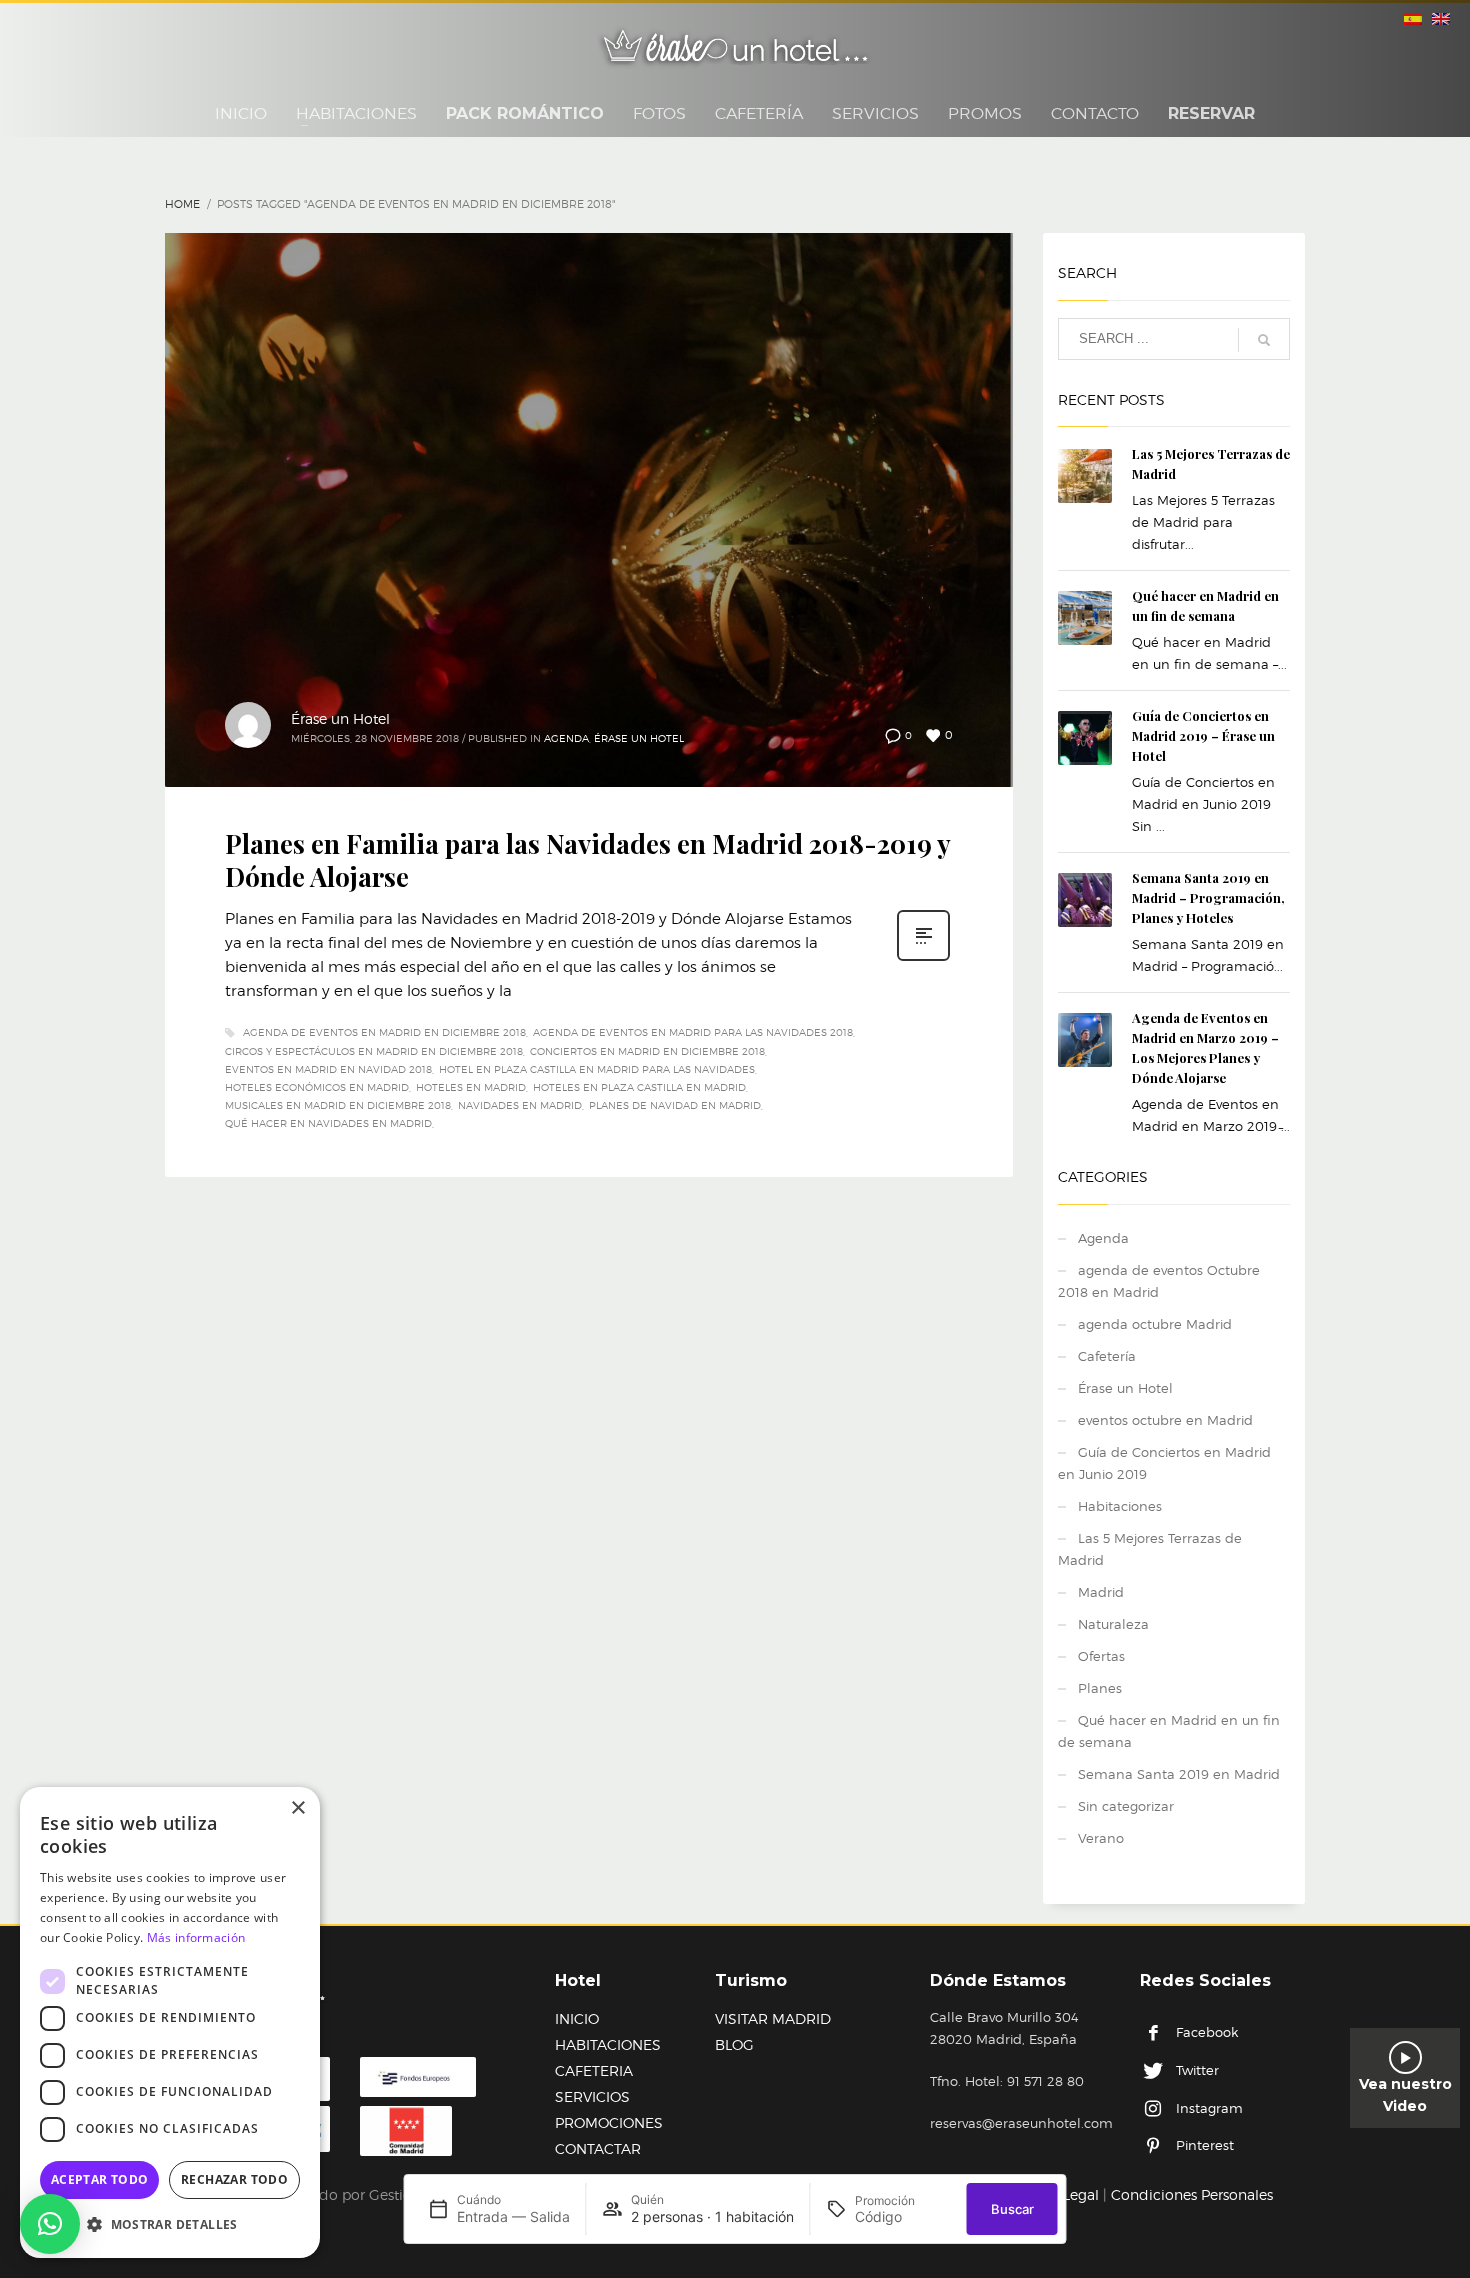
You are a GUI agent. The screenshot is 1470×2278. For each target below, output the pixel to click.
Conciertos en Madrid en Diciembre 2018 (647, 1051)
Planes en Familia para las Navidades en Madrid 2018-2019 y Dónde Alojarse (587, 860)
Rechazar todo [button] (234, 2179)
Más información (196, 1937)
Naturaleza (1113, 1624)
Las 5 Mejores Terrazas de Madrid (1150, 1549)
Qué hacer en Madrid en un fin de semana (1169, 1731)
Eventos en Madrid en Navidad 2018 (328, 1069)
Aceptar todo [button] (100, 2179)
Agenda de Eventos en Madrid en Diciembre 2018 (384, 1032)
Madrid (1101, 1592)
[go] (1264, 340)
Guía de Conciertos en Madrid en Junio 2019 (1164, 1463)
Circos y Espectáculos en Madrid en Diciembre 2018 (374, 1051)
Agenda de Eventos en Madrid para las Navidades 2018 (693, 1032)
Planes (1100, 1688)
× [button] (297, 1808)
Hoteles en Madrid (471, 1087)
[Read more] (923, 959)
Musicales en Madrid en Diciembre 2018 (338, 1105)
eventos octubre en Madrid (1165, 1420)
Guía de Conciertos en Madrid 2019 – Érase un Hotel (1203, 735)
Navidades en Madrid (520, 1105)
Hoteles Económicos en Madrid (317, 1087)
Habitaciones (1120, 1506)
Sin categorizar (1126, 1806)
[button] (50, 2224)
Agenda (566, 738)
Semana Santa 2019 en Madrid (1179, 1774)
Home (182, 204)
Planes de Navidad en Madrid (675, 1105)
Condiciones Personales (1192, 2194)
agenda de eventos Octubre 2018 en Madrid (1159, 1281)
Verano (1101, 1838)
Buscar (1012, 2209)
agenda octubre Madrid (1155, 1324)
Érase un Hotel (340, 718)
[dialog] (170, 2022)
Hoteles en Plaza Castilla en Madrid (639, 1087)
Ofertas (1101, 1656)
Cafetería (1107, 1356)
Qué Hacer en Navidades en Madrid (328, 1123)
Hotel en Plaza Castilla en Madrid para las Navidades (597, 1069)
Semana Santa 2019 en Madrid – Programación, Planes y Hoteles (1208, 897)
